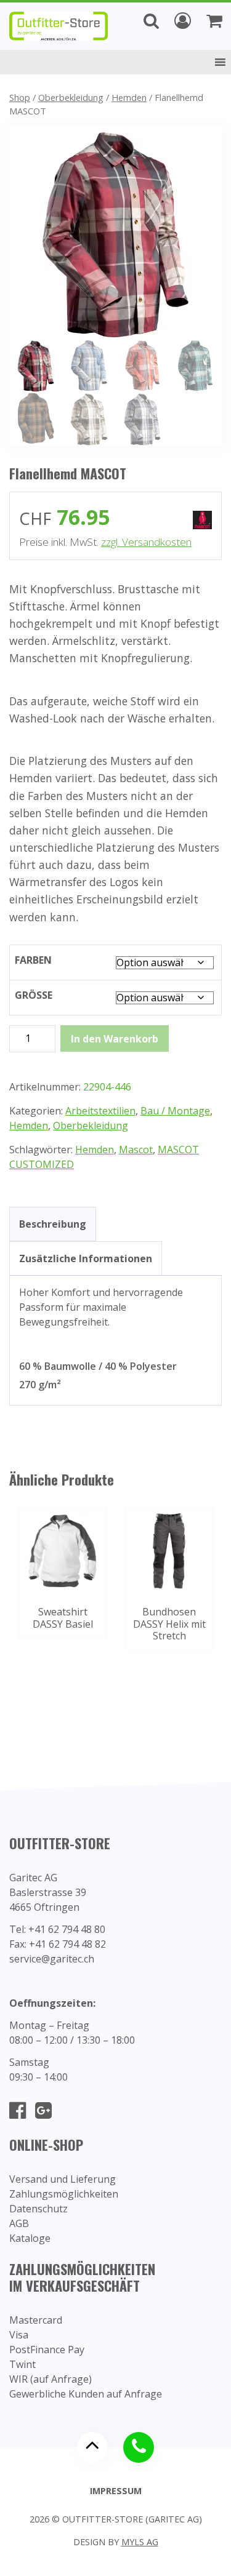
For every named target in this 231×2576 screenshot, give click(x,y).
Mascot (136, 1150)
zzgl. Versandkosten (146, 542)
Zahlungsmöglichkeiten (64, 2194)
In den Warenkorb (115, 1039)
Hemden (129, 97)
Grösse (34, 995)
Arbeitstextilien (100, 1111)
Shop (20, 97)
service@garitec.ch (52, 1959)
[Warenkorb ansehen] (214, 20)
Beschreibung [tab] (53, 1224)
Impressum (116, 2491)
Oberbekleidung (71, 97)
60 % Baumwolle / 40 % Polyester (98, 1366)
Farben (33, 960)
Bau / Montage (175, 1111)
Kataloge (30, 2238)
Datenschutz (38, 2209)
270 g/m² (40, 1385)
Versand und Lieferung (63, 2179)
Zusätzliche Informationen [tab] (86, 1258)
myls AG (140, 2542)
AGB (19, 2223)
